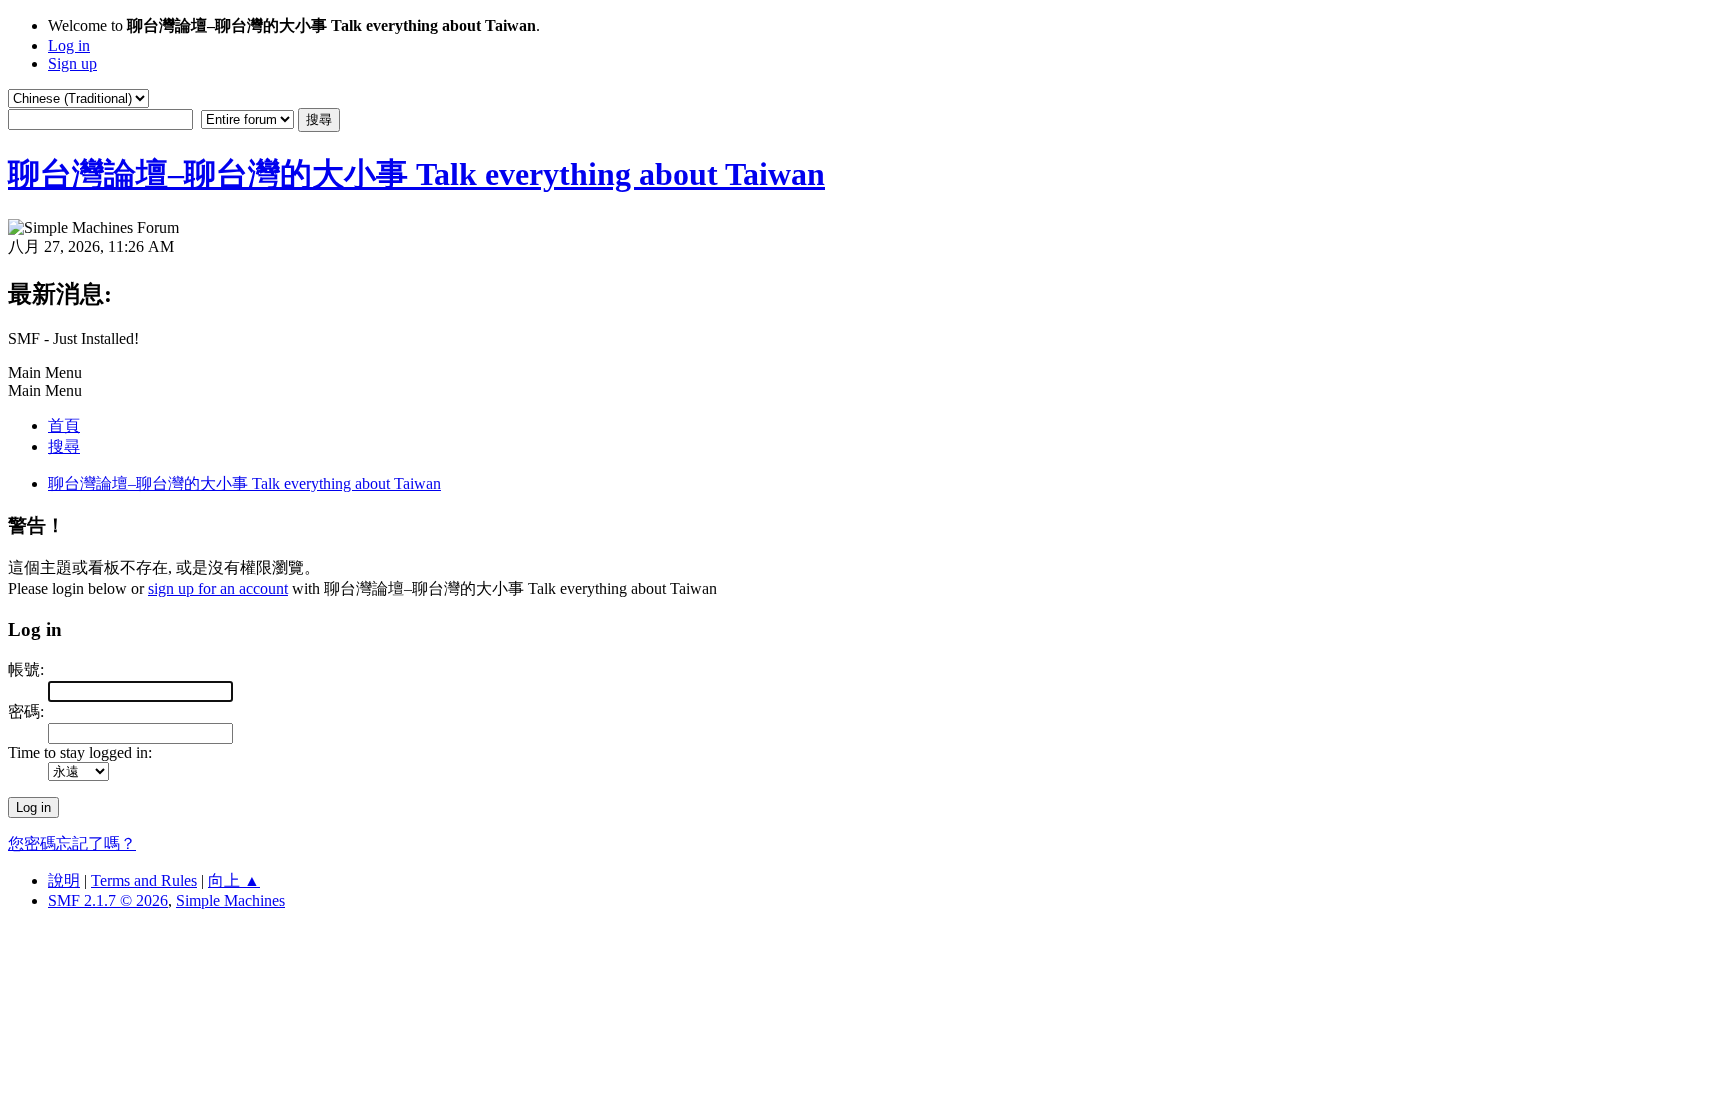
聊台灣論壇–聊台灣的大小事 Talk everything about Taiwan (416, 174)
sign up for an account (218, 588)
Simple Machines (230, 900)
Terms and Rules (144, 880)
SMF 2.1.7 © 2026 (108, 900)
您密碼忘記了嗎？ (72, 843)
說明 (64, 880)
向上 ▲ (234, 880)
